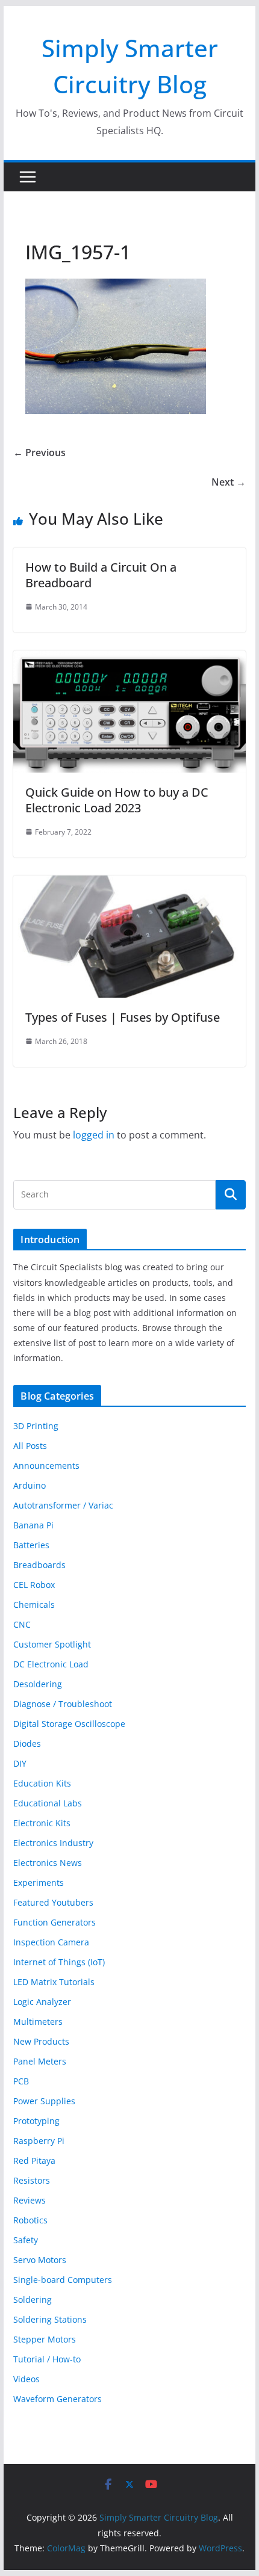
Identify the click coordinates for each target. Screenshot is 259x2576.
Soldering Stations (50, 2319)
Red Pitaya (34, 2161)
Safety (26, 2240)
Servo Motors (40, 2260)
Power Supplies (44, 2101)
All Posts (30, 1446)
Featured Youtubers (53, 1902)
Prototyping (36, 2121)
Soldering (33, 2300)
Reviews (30, 2200)
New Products (41, 2041)
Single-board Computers (63, 2280)
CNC (22, 1624)
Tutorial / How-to (47, 2359)
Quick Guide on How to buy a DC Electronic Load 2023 (117, 800)
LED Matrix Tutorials (54, 1982)
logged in (94, 1135)
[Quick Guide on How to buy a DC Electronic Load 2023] (129, 659)
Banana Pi (33, 1525)
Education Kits (42, 1783)
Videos (27, 2379)
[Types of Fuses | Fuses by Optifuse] (129, 884)
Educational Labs (48, 1803)
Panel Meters (40, 2061)
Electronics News (48, 1863)
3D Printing (36, 1426)
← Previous (39, 452)
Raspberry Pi (39, 2141)
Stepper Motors (45, 2339)
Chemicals (34, 1605)
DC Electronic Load (51, 1664)
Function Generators (55, 1922)
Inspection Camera (51, 1942)
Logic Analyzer (42, 2002)
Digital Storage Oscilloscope (69, 1724)
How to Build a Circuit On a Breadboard (101, 575)
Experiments (39, 1883)
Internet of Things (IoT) (59, 1962)
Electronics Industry (53, 1843)
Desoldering (38, 1684)
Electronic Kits (42, 1823)
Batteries (31, 1545)
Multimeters (38, 2022)
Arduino (30, 1485)
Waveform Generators (58, 2399)
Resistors (32, 2180)
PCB (21, 2081)
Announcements (46, 1466)
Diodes (27, 1744)
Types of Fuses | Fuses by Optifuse (123, 1017)
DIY (20, 1763)
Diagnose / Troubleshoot (63, 1704)
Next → (229, 482)
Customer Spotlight (52, 1644)
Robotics (30, 2220)
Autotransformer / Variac (63, 1505)
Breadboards (39, 1565)
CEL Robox (34, 1585)
